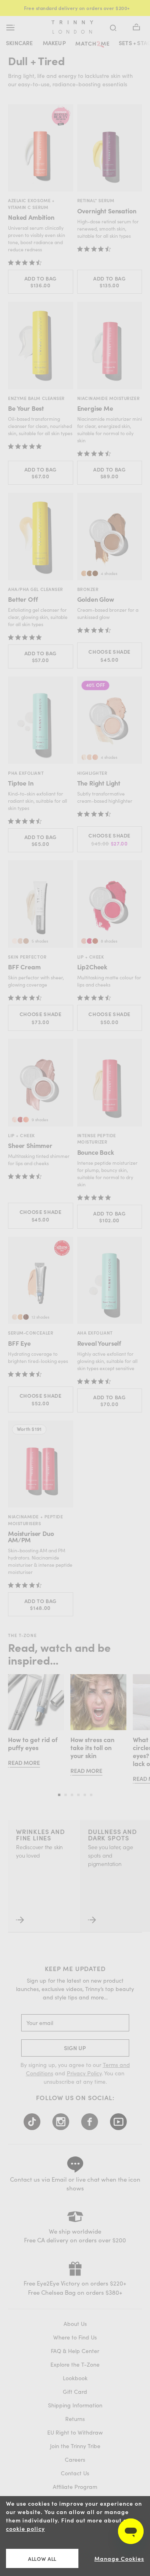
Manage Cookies (119, 2559)
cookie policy (25, 2529)
